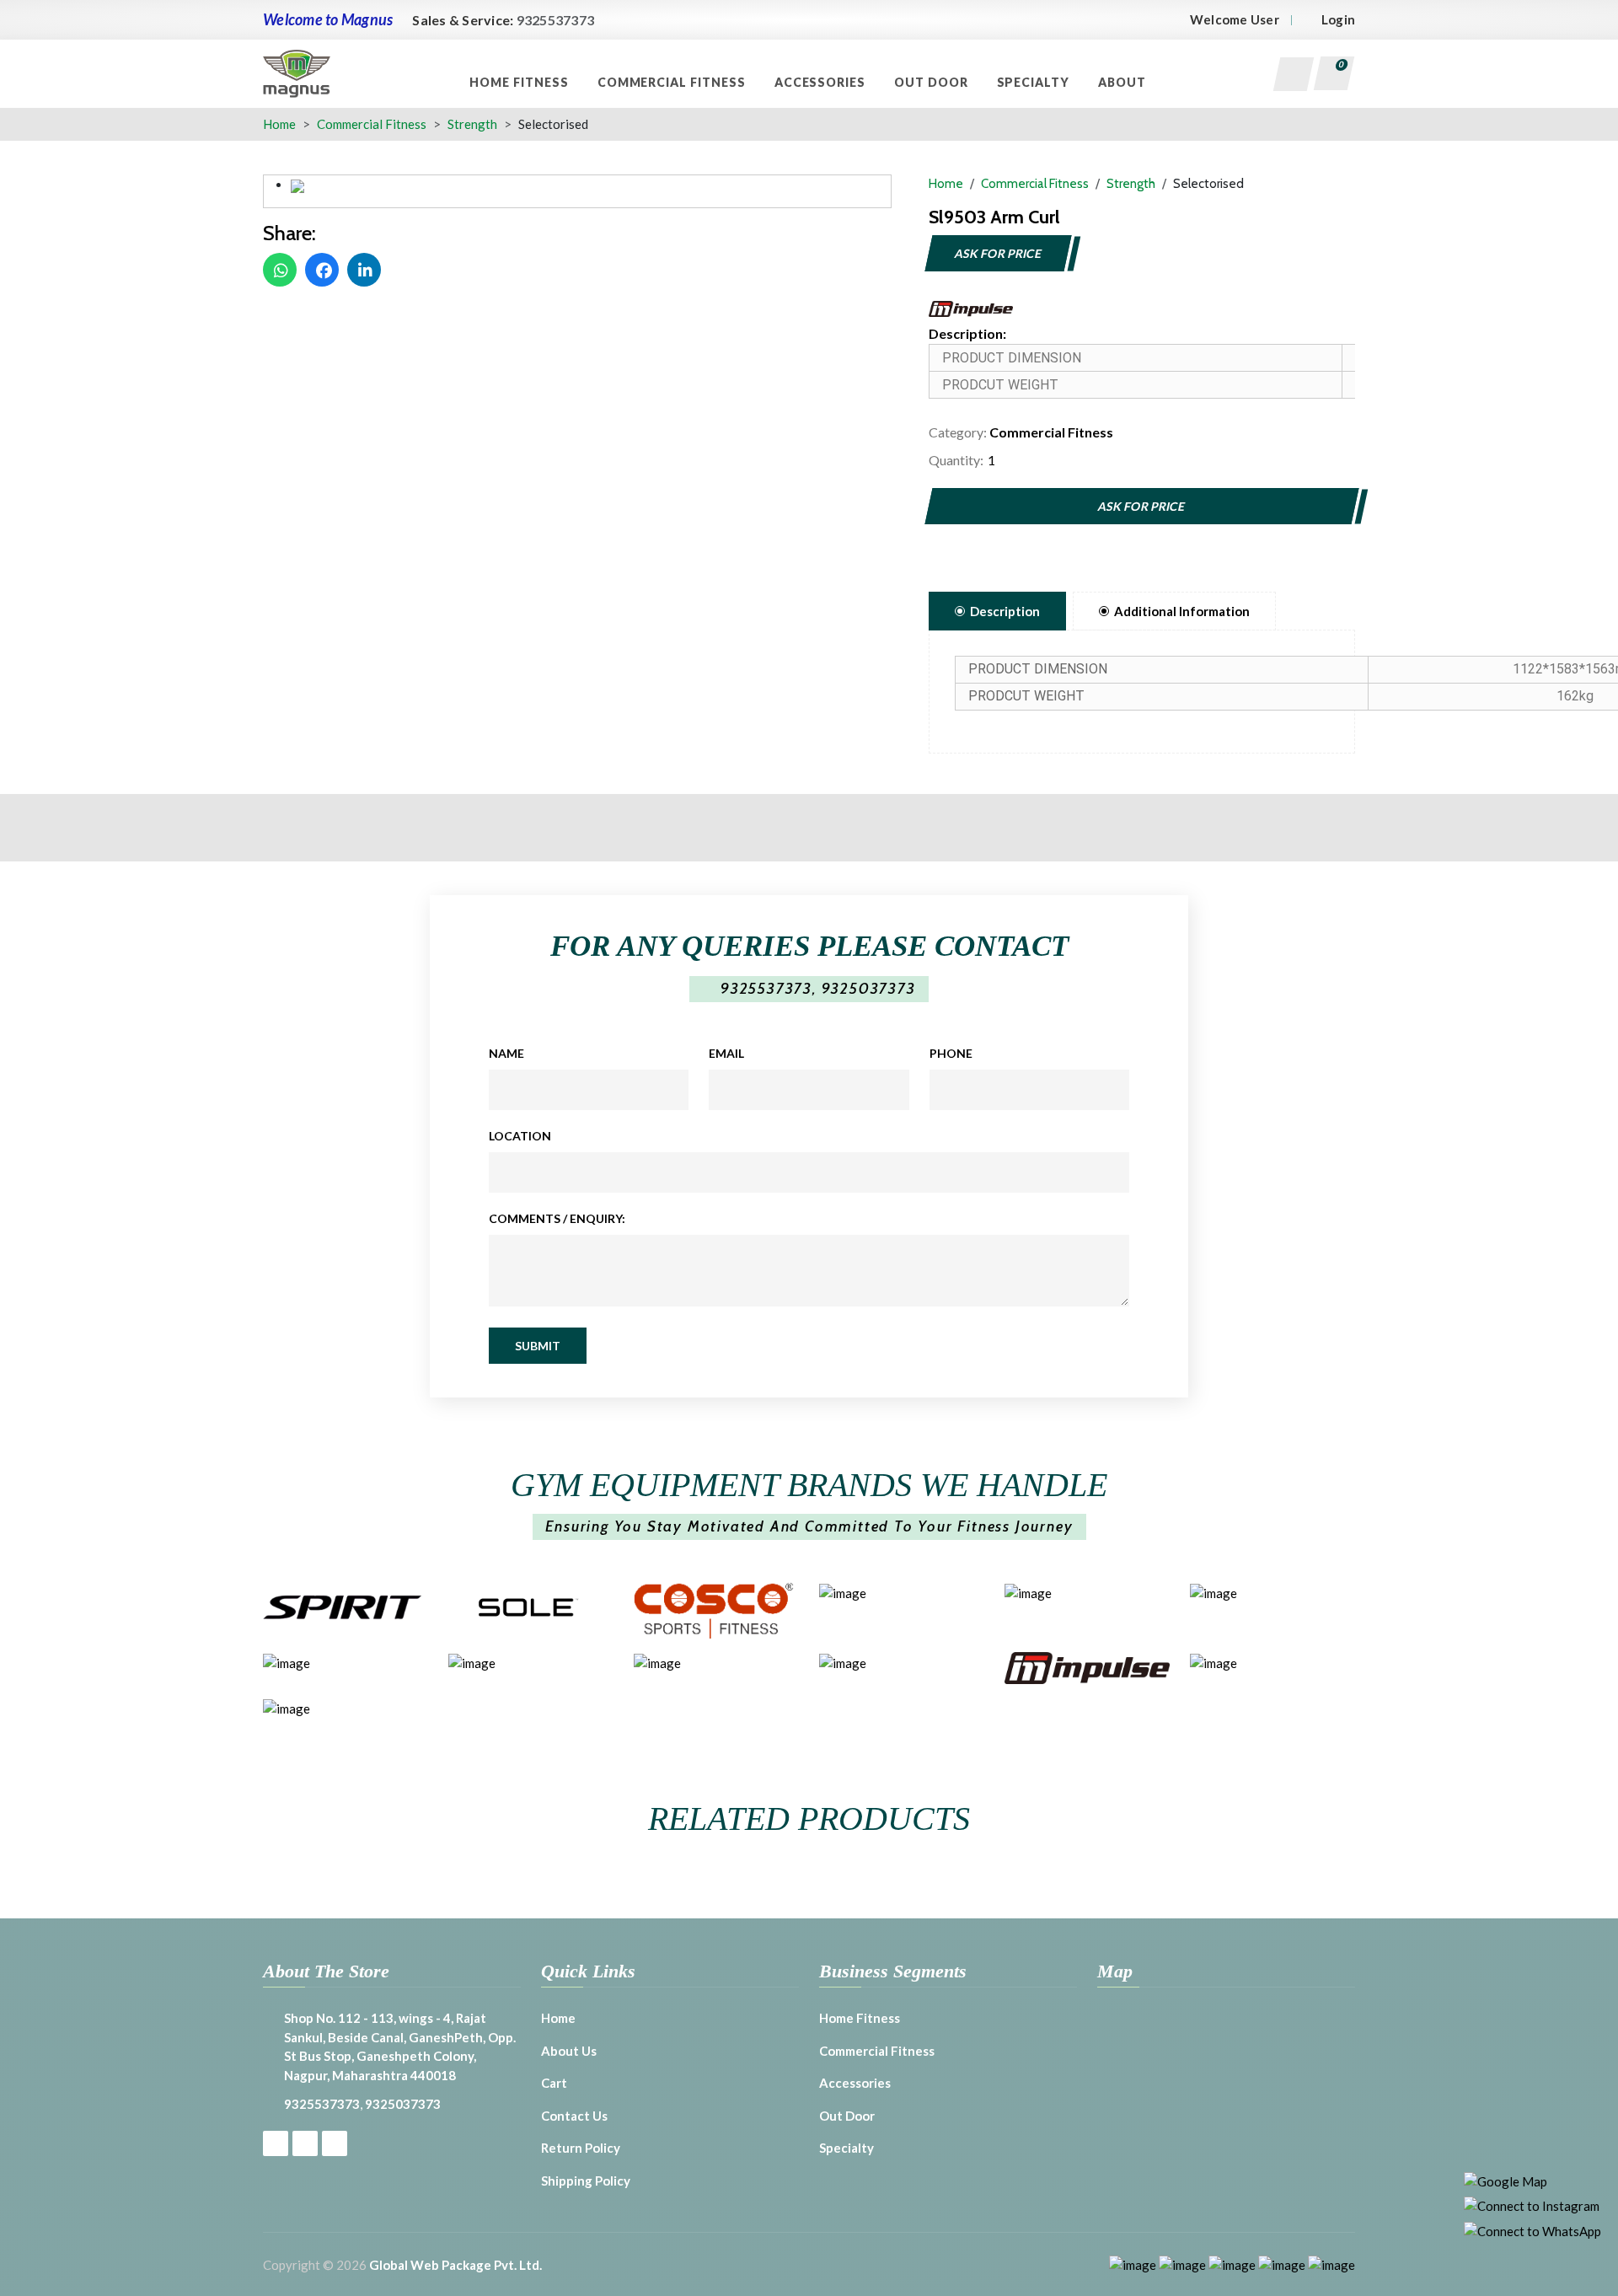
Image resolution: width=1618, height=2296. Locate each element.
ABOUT (1124, 82)
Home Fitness (520, 82)
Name (506, 1053)
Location (520, 1136)
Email (726, 1053)
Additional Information (1182, 611)
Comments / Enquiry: (557, 1218)
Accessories (822, 82)
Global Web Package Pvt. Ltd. (455, 2265)
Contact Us (574, 2116)
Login (1338, 19)
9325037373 (869, 989)
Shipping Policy (586, 2181)
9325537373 (556, 20)
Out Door (933, 82)
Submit (538, 1346)
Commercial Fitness (673, 82)
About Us (569, 2051)
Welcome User (1235, 19)
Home (279, 124)
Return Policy (581, 2148)
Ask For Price (998, 253)
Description (1005, 611)
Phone (951, 1053)
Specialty (1035, 82)
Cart (554, 2083)
